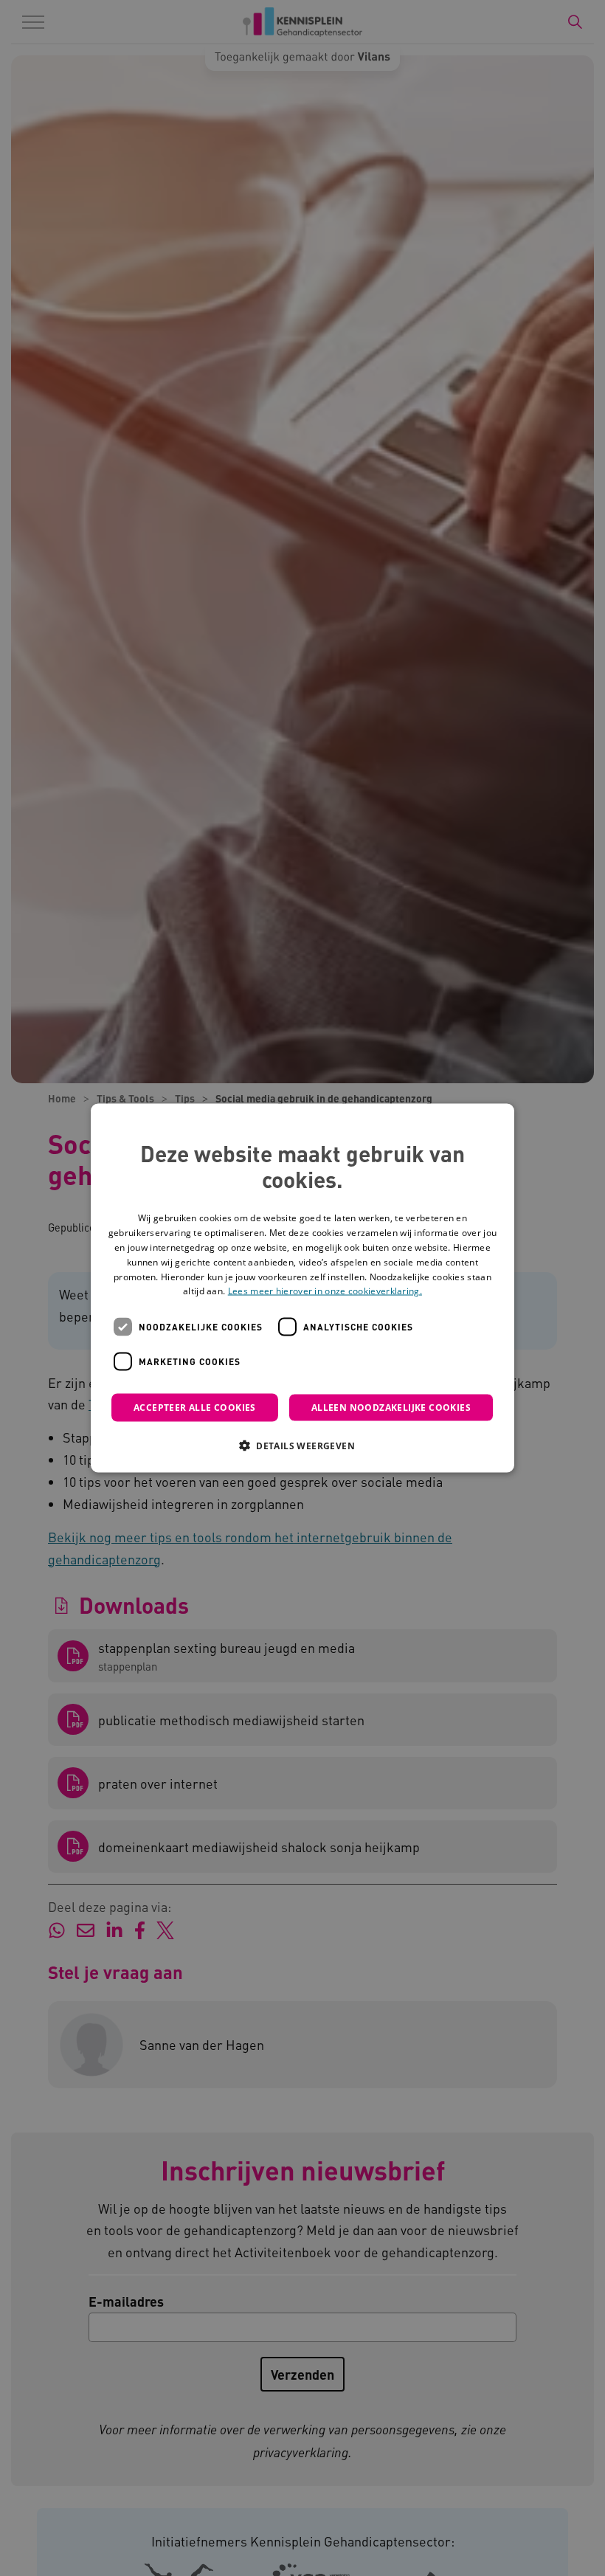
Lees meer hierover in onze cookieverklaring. (325, 1291)
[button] (302, 1446)
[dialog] (302, 1288)
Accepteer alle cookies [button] (195, 1408)
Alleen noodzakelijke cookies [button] (391, 1408)
